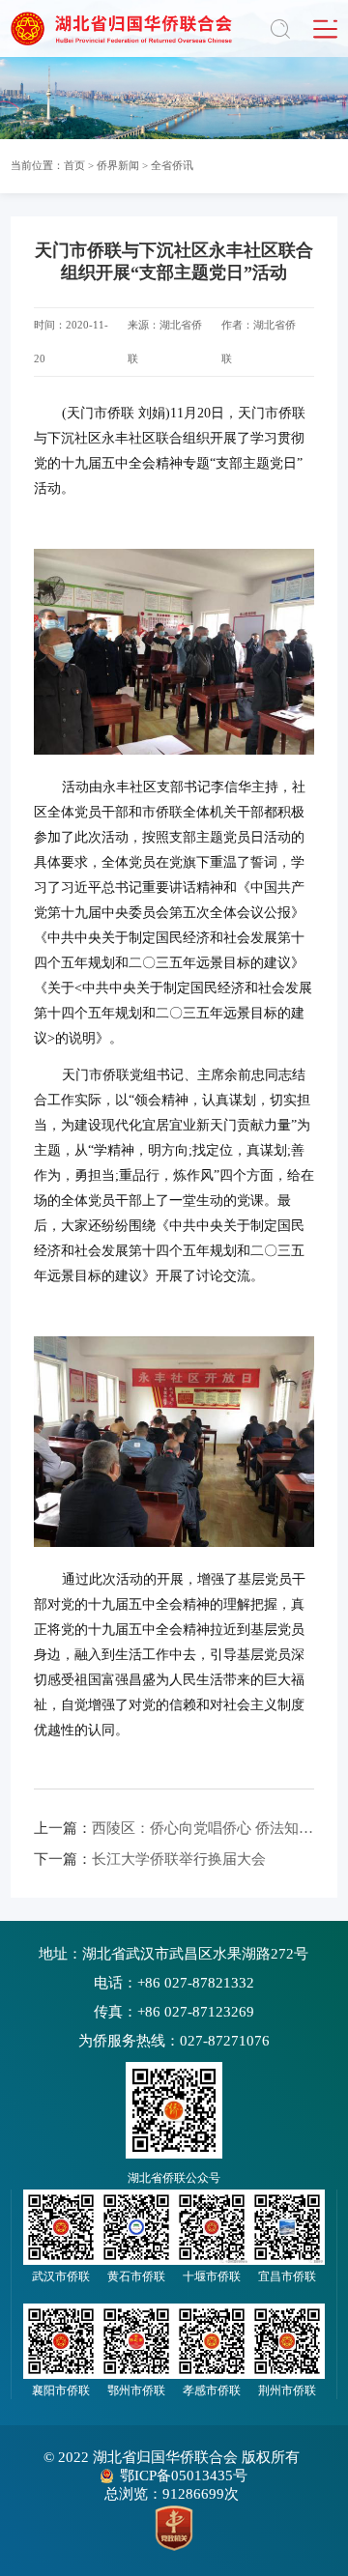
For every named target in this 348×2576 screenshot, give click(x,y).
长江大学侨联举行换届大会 (150, 1859)
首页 (74, 165)
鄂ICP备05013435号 (184, 2476)
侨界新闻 (118, 165)
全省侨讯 (172, 165)
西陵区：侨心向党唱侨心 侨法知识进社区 (174, 1828)
